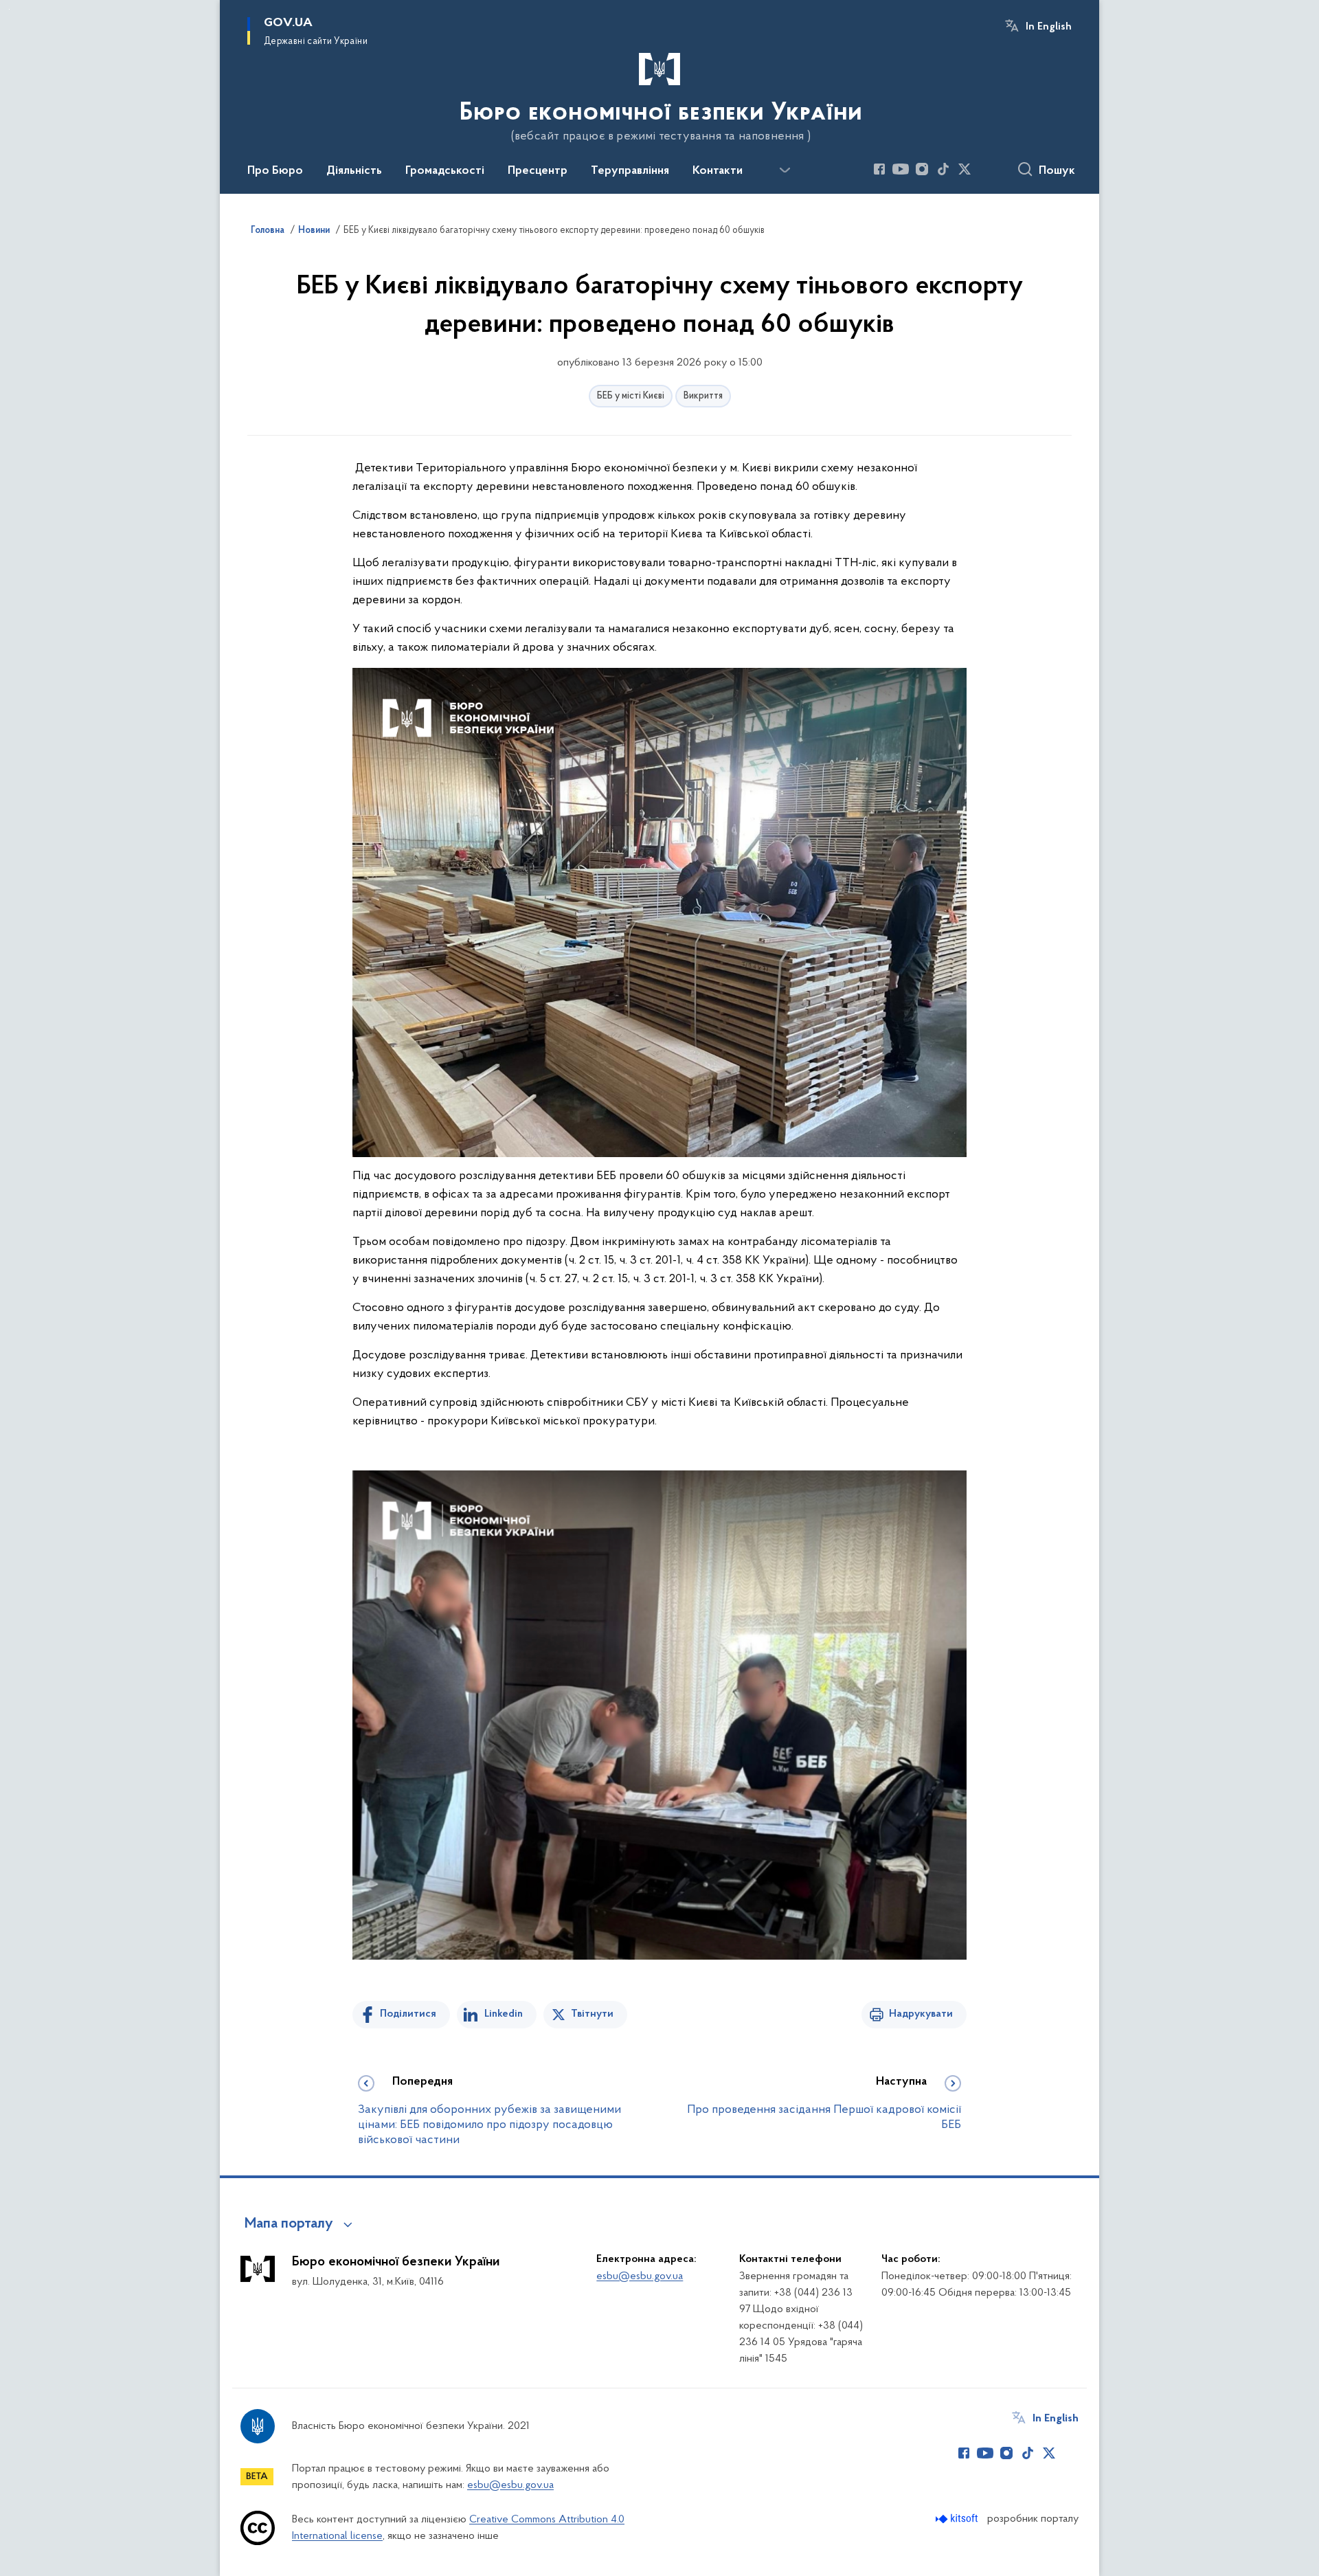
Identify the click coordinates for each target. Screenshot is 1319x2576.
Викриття (703, 396)
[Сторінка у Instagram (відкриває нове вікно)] (922, 169)
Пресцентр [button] (538, 171)
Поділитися (408, 2014)
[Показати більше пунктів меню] (785, 170)
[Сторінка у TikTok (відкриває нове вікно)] (943, 169)
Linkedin (504, 2014)
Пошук (1057, 171)
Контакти (718, 171)
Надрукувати (921, 2014)
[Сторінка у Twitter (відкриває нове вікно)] (965, 169)
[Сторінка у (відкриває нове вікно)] (986, 169)
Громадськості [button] (445, 171)
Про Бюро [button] (275, 171)
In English (1049, 27)
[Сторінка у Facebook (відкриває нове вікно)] (879, 169)
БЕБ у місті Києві (631, 396)
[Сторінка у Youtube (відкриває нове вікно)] (901, 169)
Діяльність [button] (354, 171)
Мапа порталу (289, 2224)
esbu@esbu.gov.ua (640, 2276)
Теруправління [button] (630, 171)
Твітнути (592, 2014)
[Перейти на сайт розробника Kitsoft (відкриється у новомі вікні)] (958, 2519)
